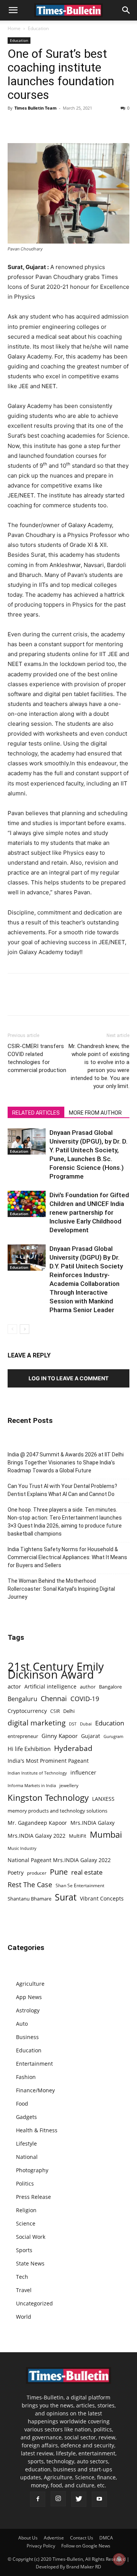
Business (27, 2037)
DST (73, 1724)
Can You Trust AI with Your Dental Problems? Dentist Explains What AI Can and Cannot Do (62, 1490)
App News (29, 1997)
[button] (13, 10)
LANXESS (103, 1799)
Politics (25, 2183)
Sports (24, 2250)
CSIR (55, 1711)
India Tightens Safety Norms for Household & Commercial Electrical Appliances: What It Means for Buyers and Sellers (67, 1557)
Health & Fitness (37, 2130)
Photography (32, 2170)
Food (22, 2104)
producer (37, 1873)
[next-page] (25, 1329)
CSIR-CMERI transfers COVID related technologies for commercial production (37, 1058)
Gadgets (26, 2117)
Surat (66, 1897)
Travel (24, 2290)
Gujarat (91, 1736)
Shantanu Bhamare (29, 1899)
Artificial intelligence (50, 1686)
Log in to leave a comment (68, 1378)
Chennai (54, 1699)
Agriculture (30, 1984)
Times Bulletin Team (36, 108)
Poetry (16, 1873)
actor (14, 1686)
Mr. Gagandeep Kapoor (37, 1823)
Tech (22, 2277)
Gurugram (113, 1736)
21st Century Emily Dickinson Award (56, 1671)
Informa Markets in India (32, 1786)
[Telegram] (85, 125)
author (88, 1687)
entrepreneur (23, 1736)
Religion (26, 2210)
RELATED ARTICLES (36, 1113)
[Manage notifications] (119, 2559)
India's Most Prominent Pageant (48, 1761)
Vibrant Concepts (102, 1898)
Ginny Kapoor (60, 1736)
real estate (87, 1872)
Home (14, 28)
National (27, 2157)
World (24, 2317)
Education (38, 28)
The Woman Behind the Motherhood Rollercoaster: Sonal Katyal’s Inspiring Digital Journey (61, 1589)
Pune (59, 1872)
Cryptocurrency (27, 1711)
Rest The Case (30, 1885)
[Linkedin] (68, 125)
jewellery (69, 1785)
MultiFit (78, 1836)
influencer (83, 1772)
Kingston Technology (48, 1798)
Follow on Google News (86, 2546)
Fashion (26, 2077)
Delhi (69, 1711)
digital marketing (37, 1723)
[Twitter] (33, 125)
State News (30, 2263)
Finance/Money (35, 2090)
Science (26, 2223)
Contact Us (82, 2538)
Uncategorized (34, 2303)
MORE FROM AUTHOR (95, 1113)
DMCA (106, 2538)
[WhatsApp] (50, 125)
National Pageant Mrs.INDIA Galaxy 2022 (59, 1860)
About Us (28, 2538)
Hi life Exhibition (29, 1749)
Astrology (28, 2010)
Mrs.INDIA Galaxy (92, 1823)
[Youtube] (99, 2499)
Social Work (31, 2237)
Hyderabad (73, 1748)
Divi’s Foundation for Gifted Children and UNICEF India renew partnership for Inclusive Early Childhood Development (89, 1212)
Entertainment (34, 2064)
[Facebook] (15, 125)
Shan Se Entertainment (80, 1885)
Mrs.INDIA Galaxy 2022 (37, 1836)
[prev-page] (12, 1329)
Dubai (86, 1724)
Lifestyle (26, 2143)
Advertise (54, 2538)
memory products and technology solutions (57, 1811)
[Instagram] (58, 2499)
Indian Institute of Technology (37, 1773)
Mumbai (106, 1834)
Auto (22, 2024)
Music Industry (22, 1848)
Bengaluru (22, 1699)
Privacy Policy (41, 2546)
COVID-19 (85, 1699)
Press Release (33, 2197)
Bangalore (110, 1687)
